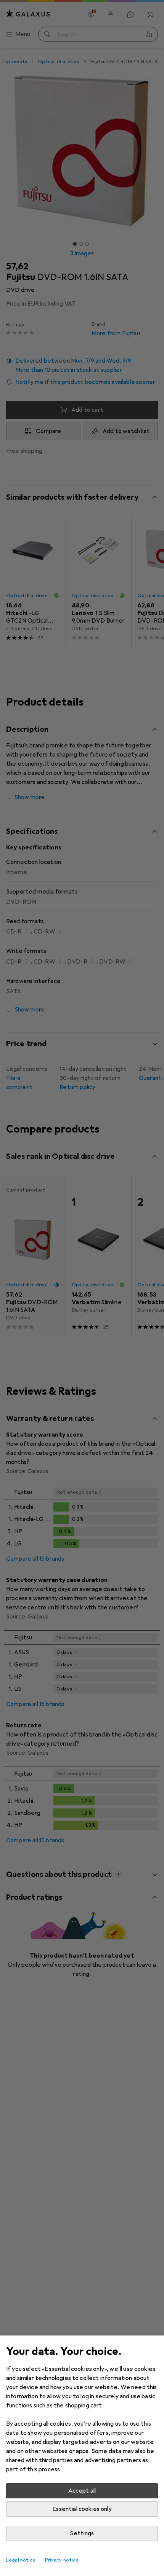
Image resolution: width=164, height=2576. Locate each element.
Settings (82, 2533)
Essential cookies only (82, 2509)
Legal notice (21, 2560)
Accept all (82, 2491)
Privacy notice (62, 2560)
